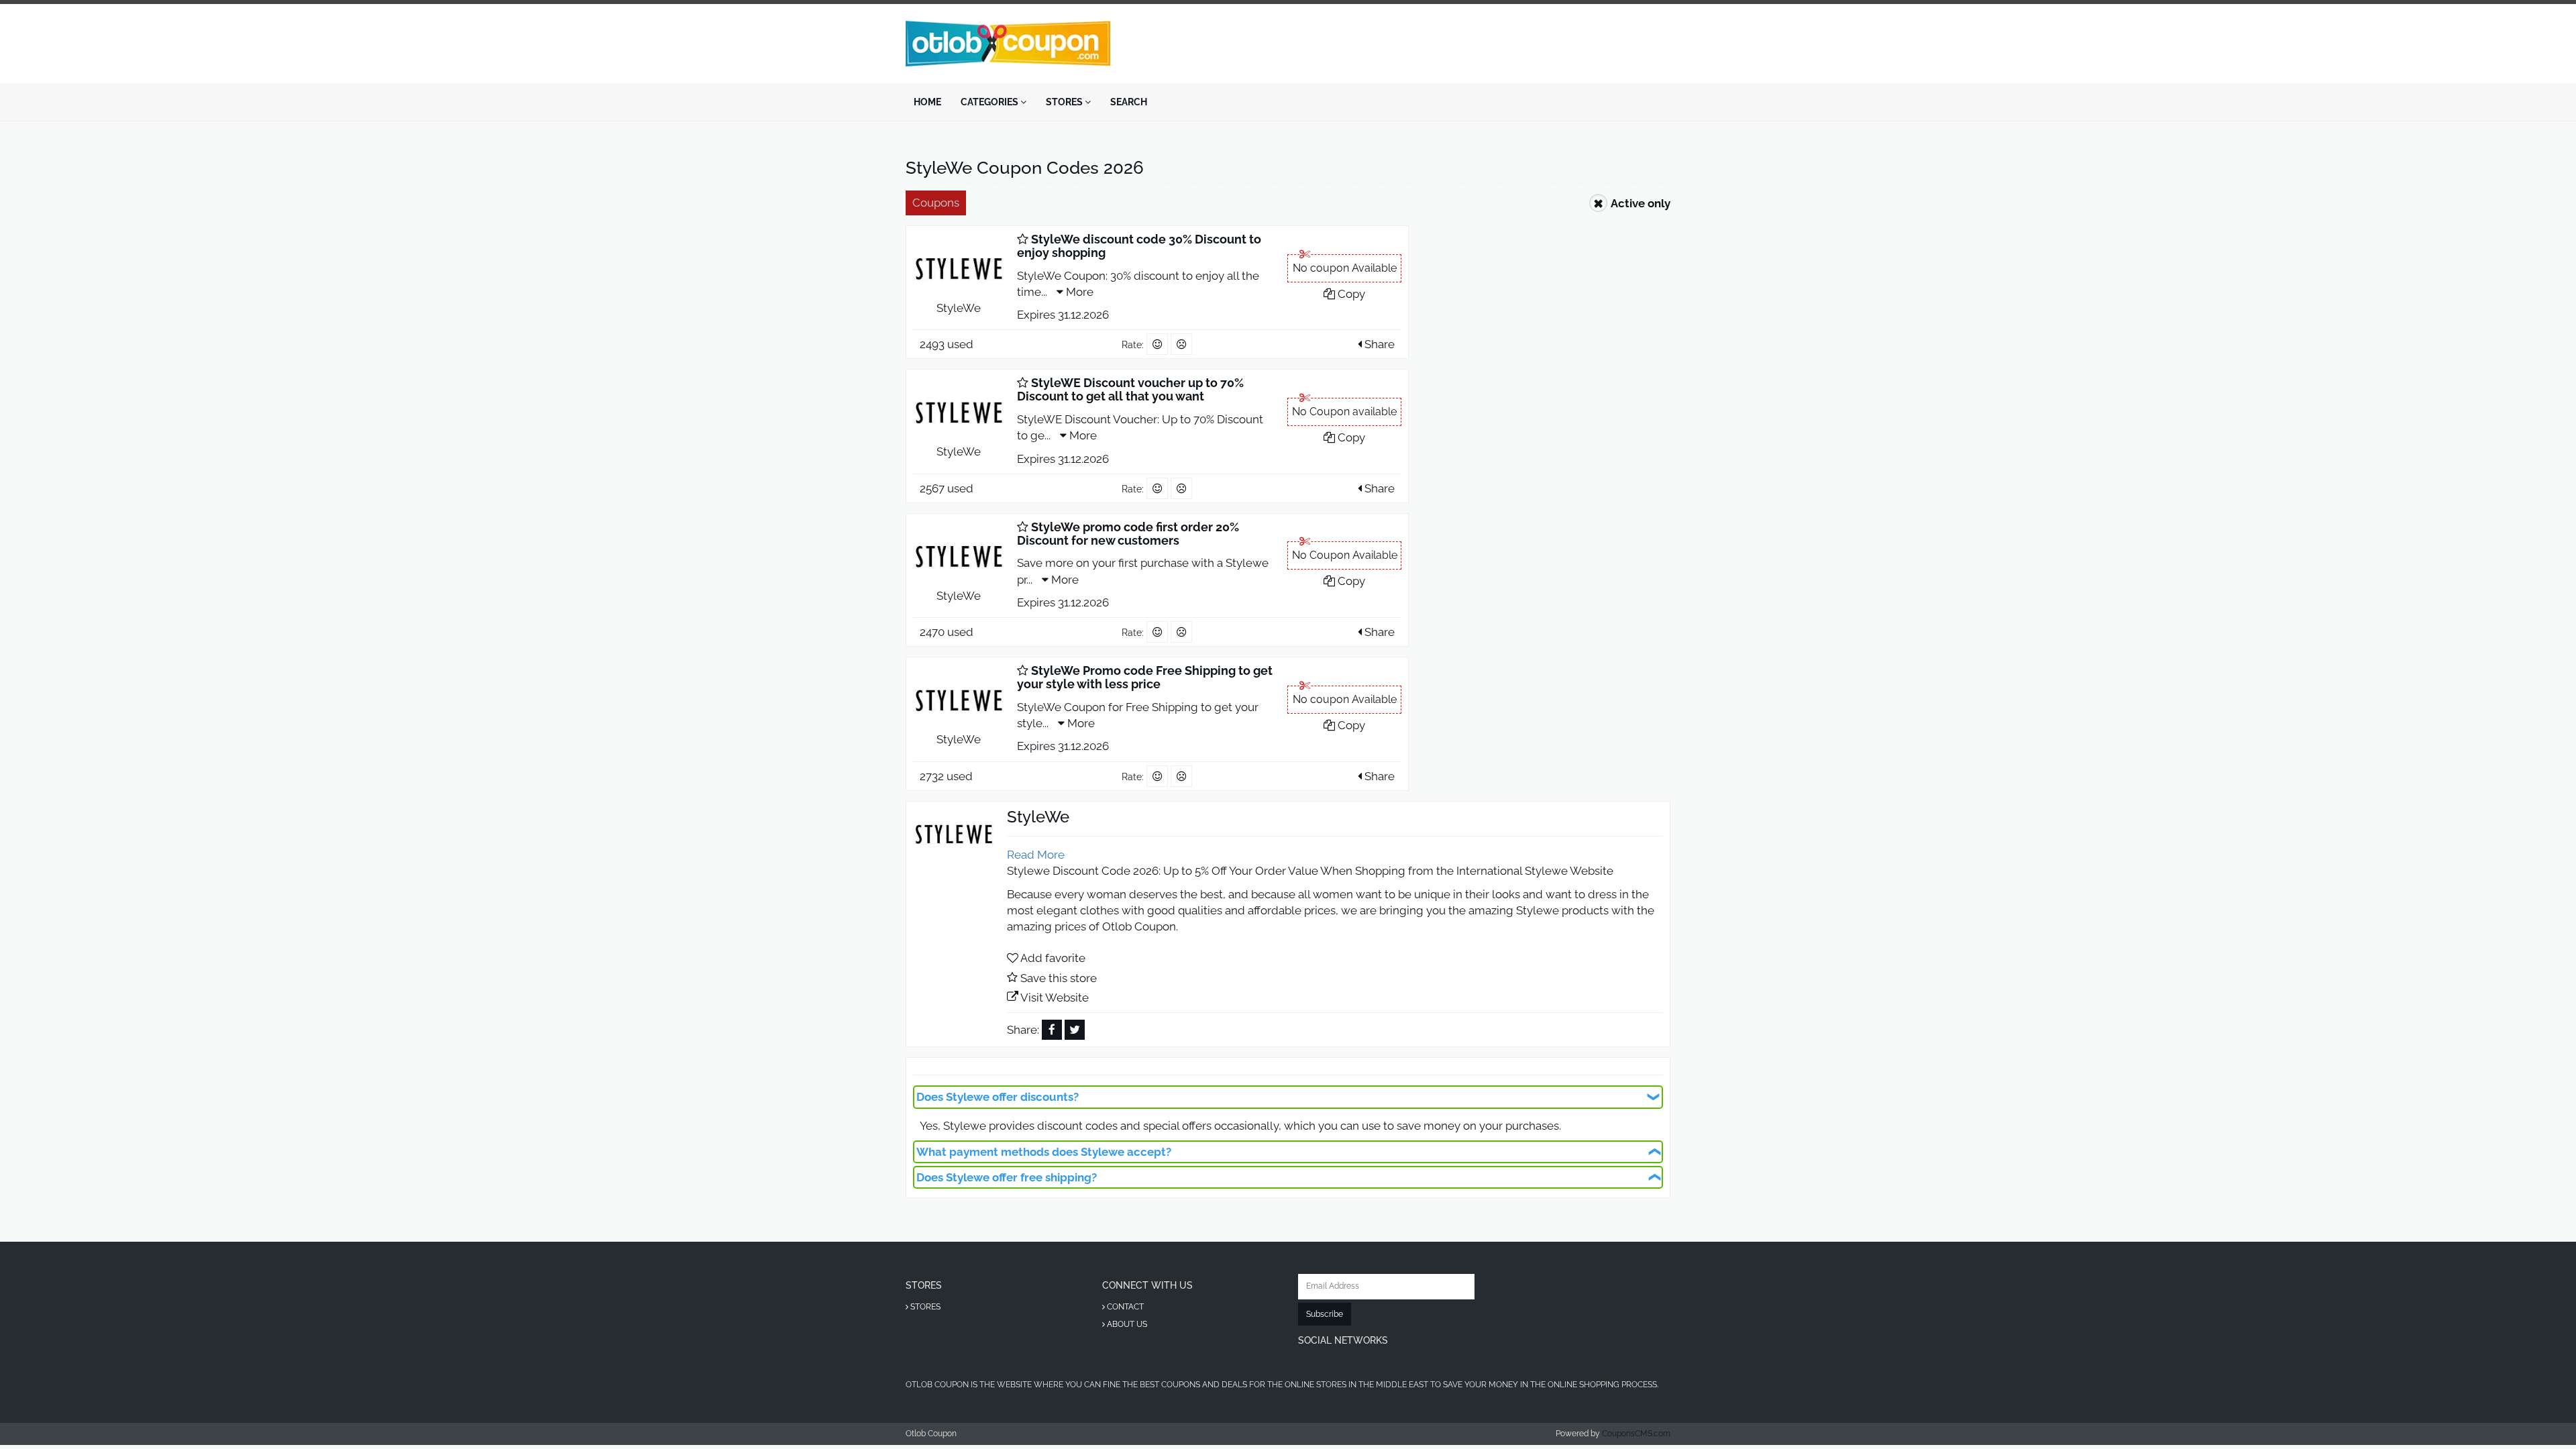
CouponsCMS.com (1636, 1434)
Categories (990, 102)
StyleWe (959, 308)
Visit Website (1055, 998)
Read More (1036, 855)
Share (1378, 344)
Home (927, 102)
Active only (1641, 203)
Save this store (1059, 978)
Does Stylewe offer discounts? (998, 1097)
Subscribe (1325, 1314)
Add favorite (1053, 958)
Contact (1124, 1307)
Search (1129, 102)
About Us (1126, 1324)
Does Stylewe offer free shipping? (1007, 1177)
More (1078, 292)
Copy (1350, 294)
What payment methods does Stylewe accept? (1044, 1152)
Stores (1065, 102)
